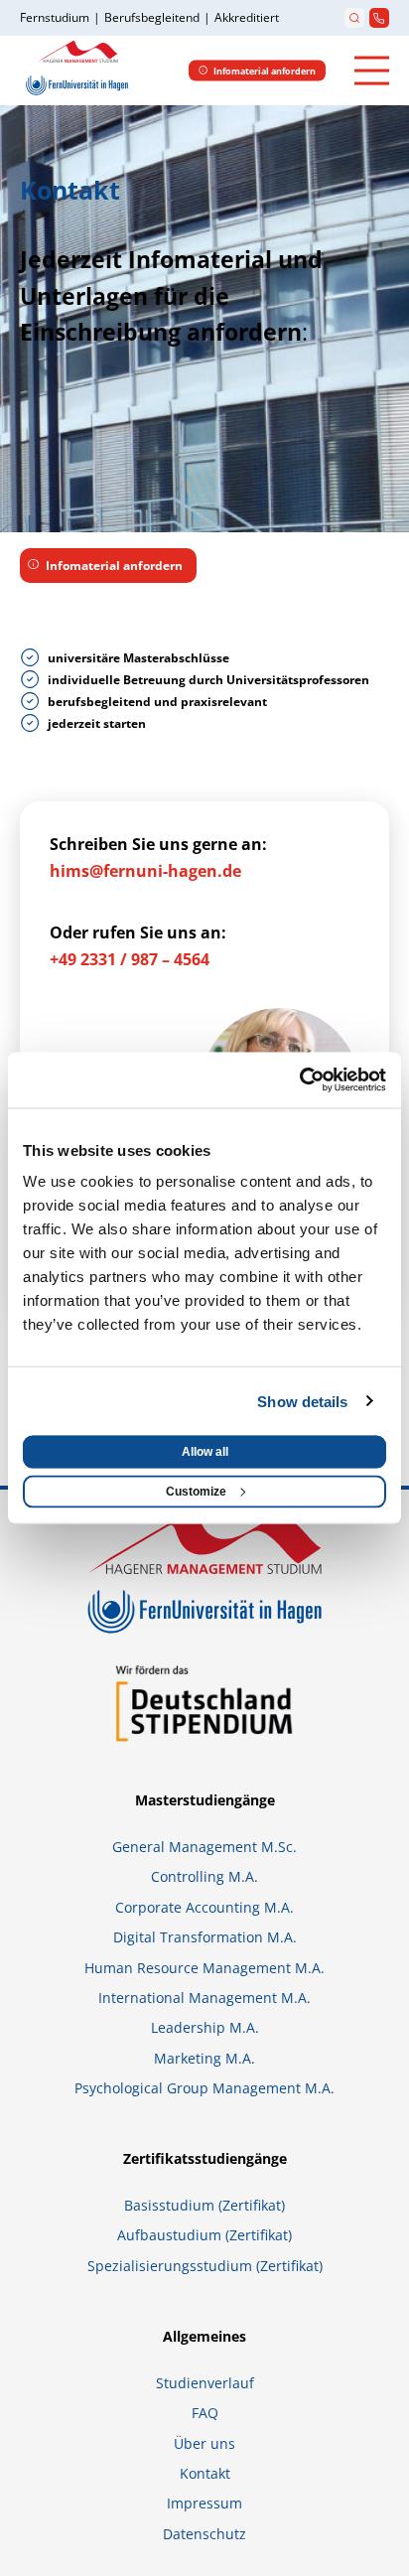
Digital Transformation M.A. (205, 1937)
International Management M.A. (204, 1998)
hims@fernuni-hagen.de (145, 870)
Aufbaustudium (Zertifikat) (204, 2235)
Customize (196, 1492)
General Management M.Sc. (204, 1847)
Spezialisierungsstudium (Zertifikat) (205, 2266)
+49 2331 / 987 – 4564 (130, 959)
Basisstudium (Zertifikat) (204, 2205)
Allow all (205, 1452)
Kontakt (205, 2473)
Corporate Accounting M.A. (204, 1907)
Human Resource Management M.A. (204, 1968)
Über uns (204, 2443)
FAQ (205, 2413)
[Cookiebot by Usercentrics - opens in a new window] (299, 1080)
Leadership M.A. (205, 2027)
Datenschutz (204, 2534)
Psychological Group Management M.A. (204, 2088)
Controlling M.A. (204, 1876)
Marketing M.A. (204, 2058)
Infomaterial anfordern (114, 566)
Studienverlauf (205, 2383)
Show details (302, 1401)
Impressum (204, 2503)
